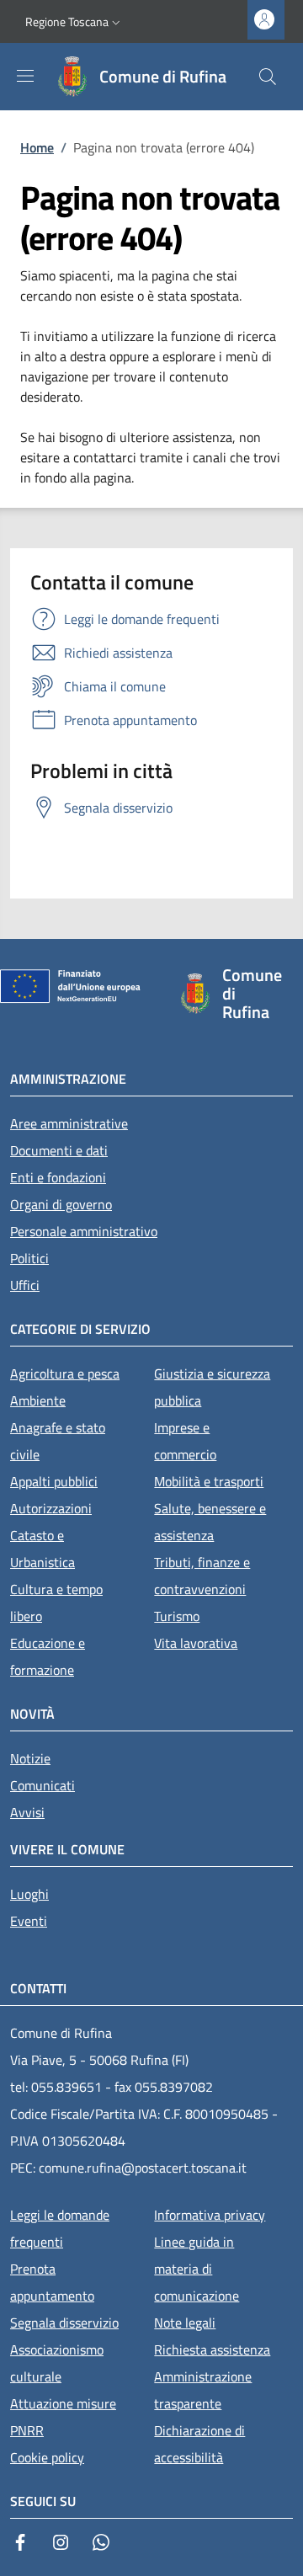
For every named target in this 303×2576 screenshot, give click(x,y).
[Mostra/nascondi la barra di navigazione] (25, 76)
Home (37, 147)
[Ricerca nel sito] (268, 77)
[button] (74, 22)
